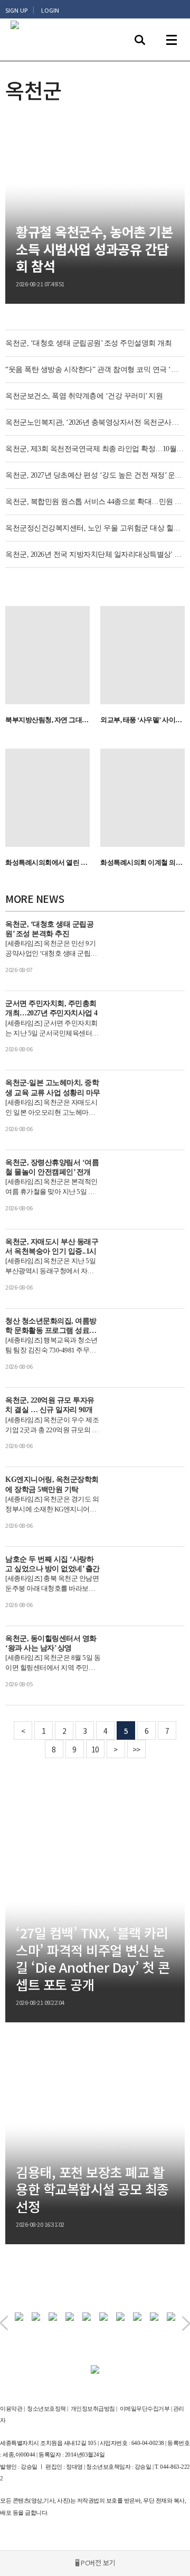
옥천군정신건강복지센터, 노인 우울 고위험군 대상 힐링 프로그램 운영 (95, 528)
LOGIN (50, 10)
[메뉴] (172, 40)
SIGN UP (16, 10)
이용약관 (11, 2409)
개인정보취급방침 (93, 2409)
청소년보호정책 (46, 2409)
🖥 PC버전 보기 (95, 2563)
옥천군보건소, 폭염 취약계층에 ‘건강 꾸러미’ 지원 (84, 396)
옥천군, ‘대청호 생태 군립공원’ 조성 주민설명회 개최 (88, 343)
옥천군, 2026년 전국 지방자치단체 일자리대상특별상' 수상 (95, 554)
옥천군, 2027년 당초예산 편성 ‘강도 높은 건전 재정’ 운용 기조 (95, 475)
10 (95, 1749)
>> (136, 1749)
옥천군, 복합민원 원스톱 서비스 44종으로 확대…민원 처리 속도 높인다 (95, 502)
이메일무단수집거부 (145, 2409)
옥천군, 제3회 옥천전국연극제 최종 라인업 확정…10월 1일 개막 (95, 449)
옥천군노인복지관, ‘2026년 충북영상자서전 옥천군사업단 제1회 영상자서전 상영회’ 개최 (95, 422)
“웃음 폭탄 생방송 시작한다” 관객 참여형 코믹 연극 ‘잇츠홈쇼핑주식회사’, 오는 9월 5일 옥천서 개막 (95, 370)
